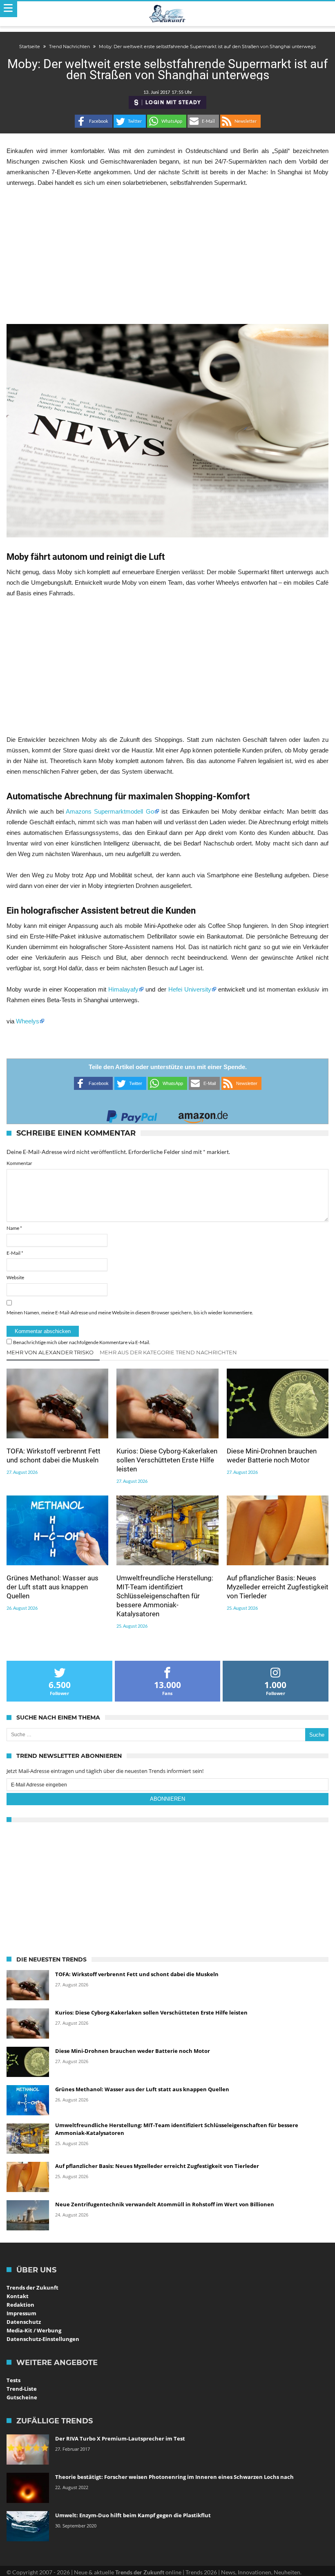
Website (15, 1277)
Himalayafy (123, 989)
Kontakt (18, 2296)
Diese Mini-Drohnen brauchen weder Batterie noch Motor (272, 1456)
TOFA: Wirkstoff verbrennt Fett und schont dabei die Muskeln (54, 1456)
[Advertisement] (167, 256)
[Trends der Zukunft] (168, 14)
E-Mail (15, 1253)
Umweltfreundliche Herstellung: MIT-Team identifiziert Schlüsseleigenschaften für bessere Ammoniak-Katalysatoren (165, 1596)
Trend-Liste (22, 2389)
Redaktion (20, 2305)
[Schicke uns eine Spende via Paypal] (132, 1114)
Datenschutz (24, 2322)
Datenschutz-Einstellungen (43, 2339)
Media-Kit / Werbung (34, 2330)
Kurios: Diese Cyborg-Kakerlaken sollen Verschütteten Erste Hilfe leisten (167, 1460)
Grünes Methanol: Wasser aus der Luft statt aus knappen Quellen (52, 1587)
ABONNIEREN (167, 1799)
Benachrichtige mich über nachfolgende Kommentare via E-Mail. (82, 1342)
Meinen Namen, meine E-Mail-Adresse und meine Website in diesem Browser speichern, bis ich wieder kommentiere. (130, 1312)
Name (14, 1228)
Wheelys (28, 1021)
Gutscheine (22, 2397)
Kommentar (19, 1163)
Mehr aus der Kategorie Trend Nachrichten (168, 1352)
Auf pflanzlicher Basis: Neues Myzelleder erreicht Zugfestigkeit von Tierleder (278, 1587)
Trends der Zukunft (32, 2288)
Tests (13, 2380)
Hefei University (190, 989)
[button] (94, 121)
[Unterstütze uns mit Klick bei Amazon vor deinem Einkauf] (203, 1114)
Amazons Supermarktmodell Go (110, 811)
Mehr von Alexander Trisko (50, 1352)
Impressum (21, 2313)
